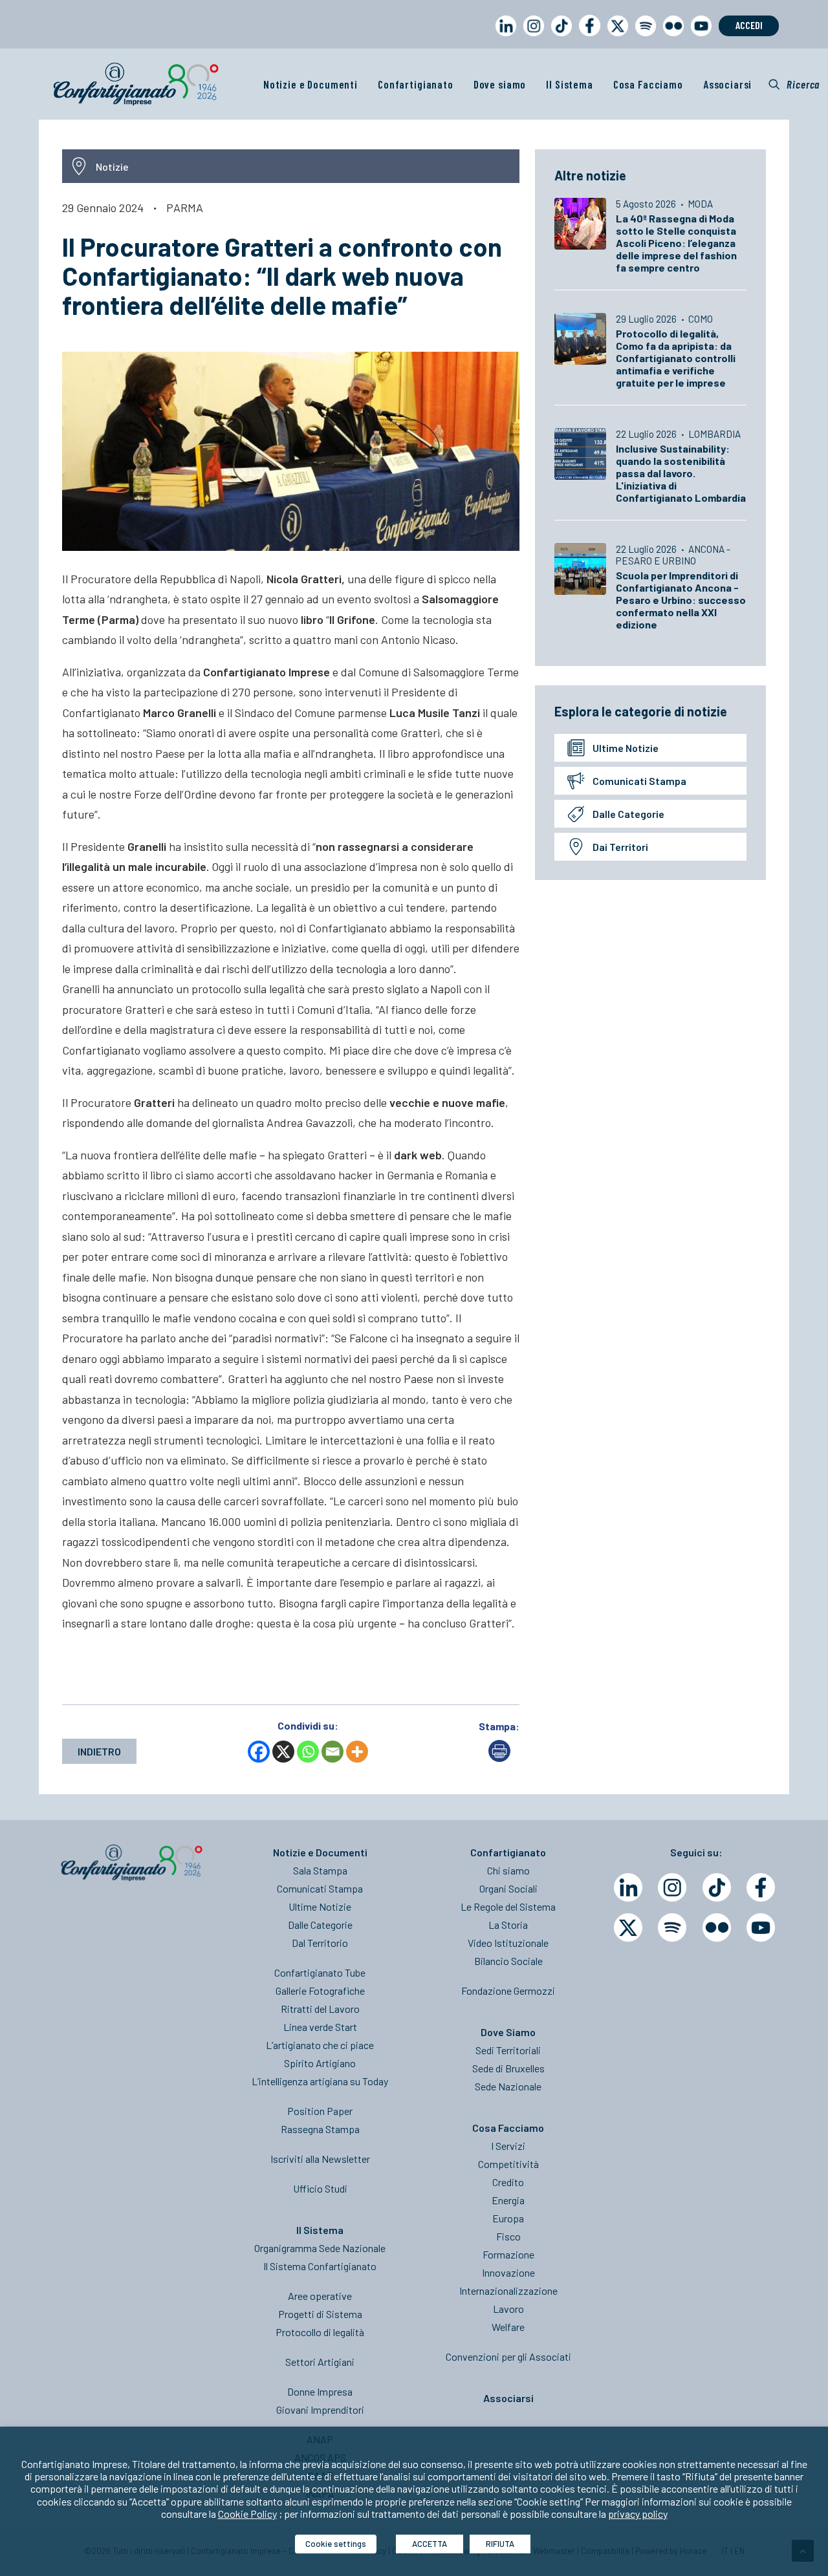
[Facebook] (259, 1752)
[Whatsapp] (308, 1752)
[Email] (332, 1752)
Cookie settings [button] (336, 2544)
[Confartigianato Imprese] (136, 84)
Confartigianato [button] (416, 84)
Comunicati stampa (639, 781)
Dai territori (620, 847)
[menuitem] (503, 38)
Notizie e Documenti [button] (310, 84)
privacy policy (638, 2514)
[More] (357, 1752)
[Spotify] (672, 1927)
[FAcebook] (761, 1887)
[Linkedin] (628, 1887)
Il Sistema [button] (570, 84)
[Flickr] (717, 1927)
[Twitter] (628, 1927)
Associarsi (728, 84)
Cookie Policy (247, 2514)
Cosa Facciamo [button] (648, 84)
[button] (794, 84)
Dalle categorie (628, 814)
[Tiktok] (717, 1887)
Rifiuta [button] (500, 2544)
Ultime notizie (626, 748)
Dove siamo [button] (500, 84)
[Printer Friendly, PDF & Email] (499, 1758)
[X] (283, 1752)
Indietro (99, 1751)
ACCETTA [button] (430, 2544)
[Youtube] (761, 1927)
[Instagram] (672, 1887)
